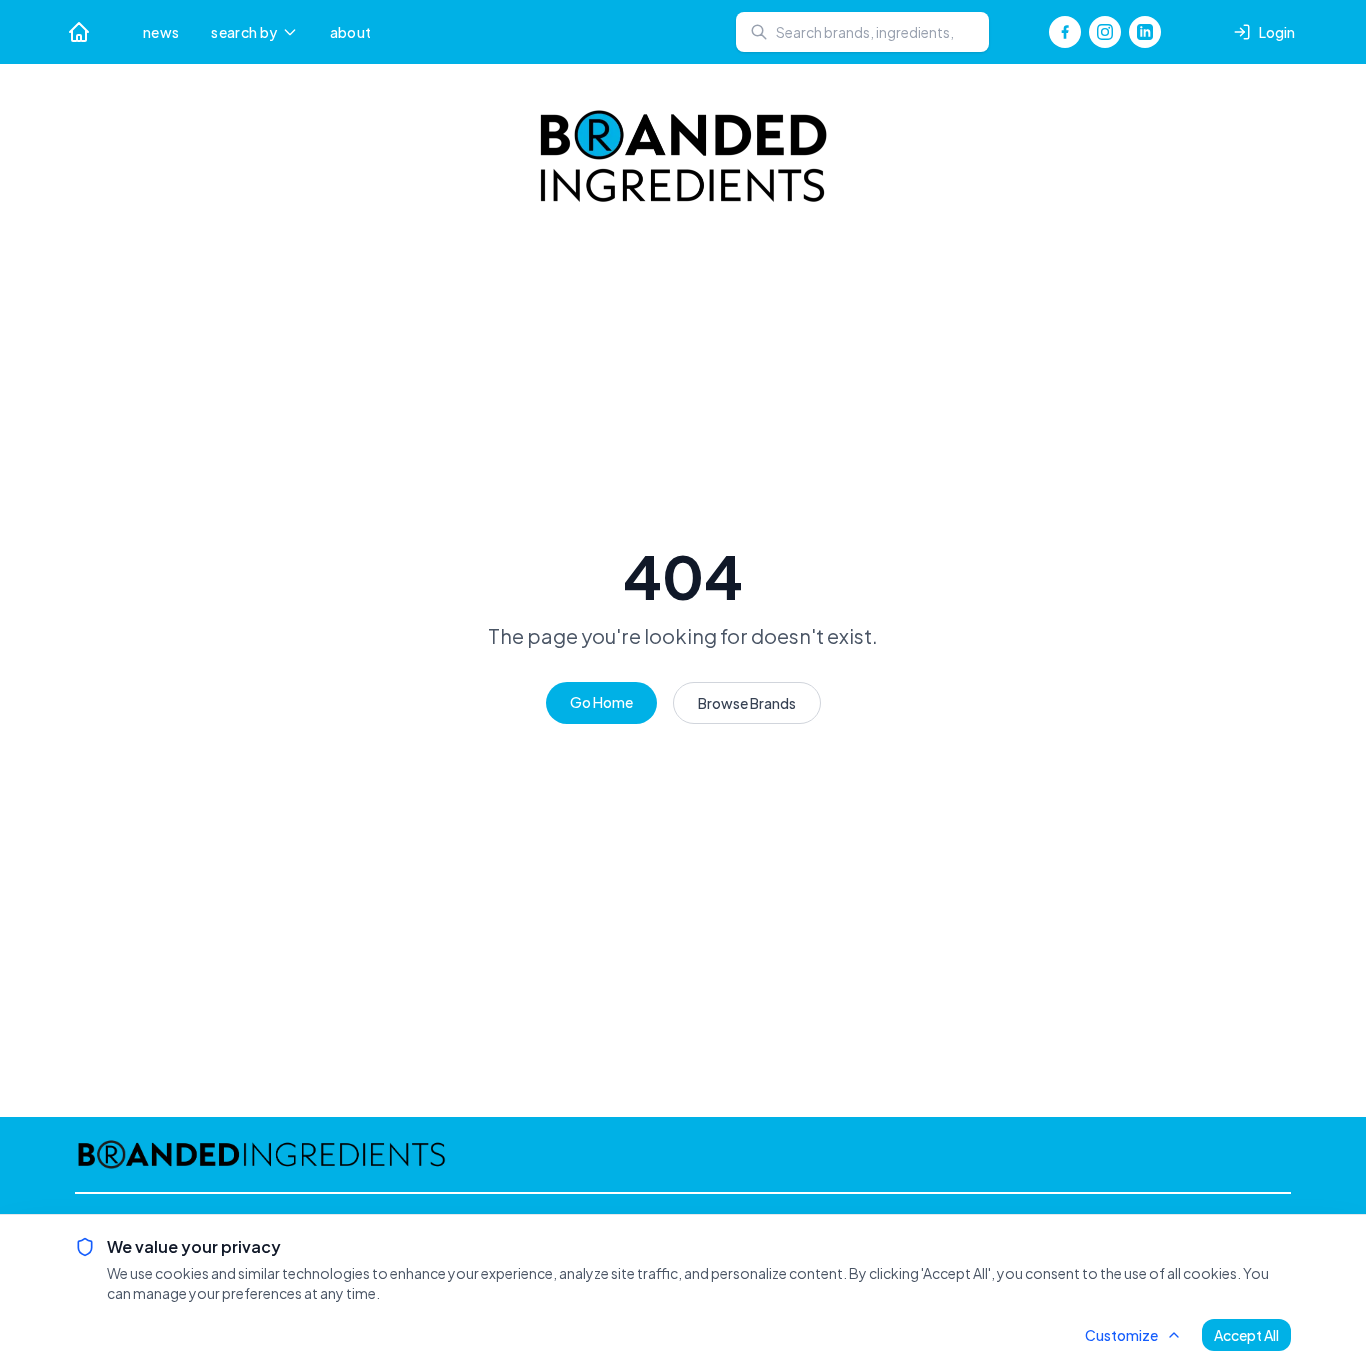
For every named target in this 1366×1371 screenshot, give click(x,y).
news (161, 32)
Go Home (601, 702)
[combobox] (862, 32)
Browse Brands (747, 703)
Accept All (1246, 1335)
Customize (1121, 1335)
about (351, 32)
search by (244, 32)
